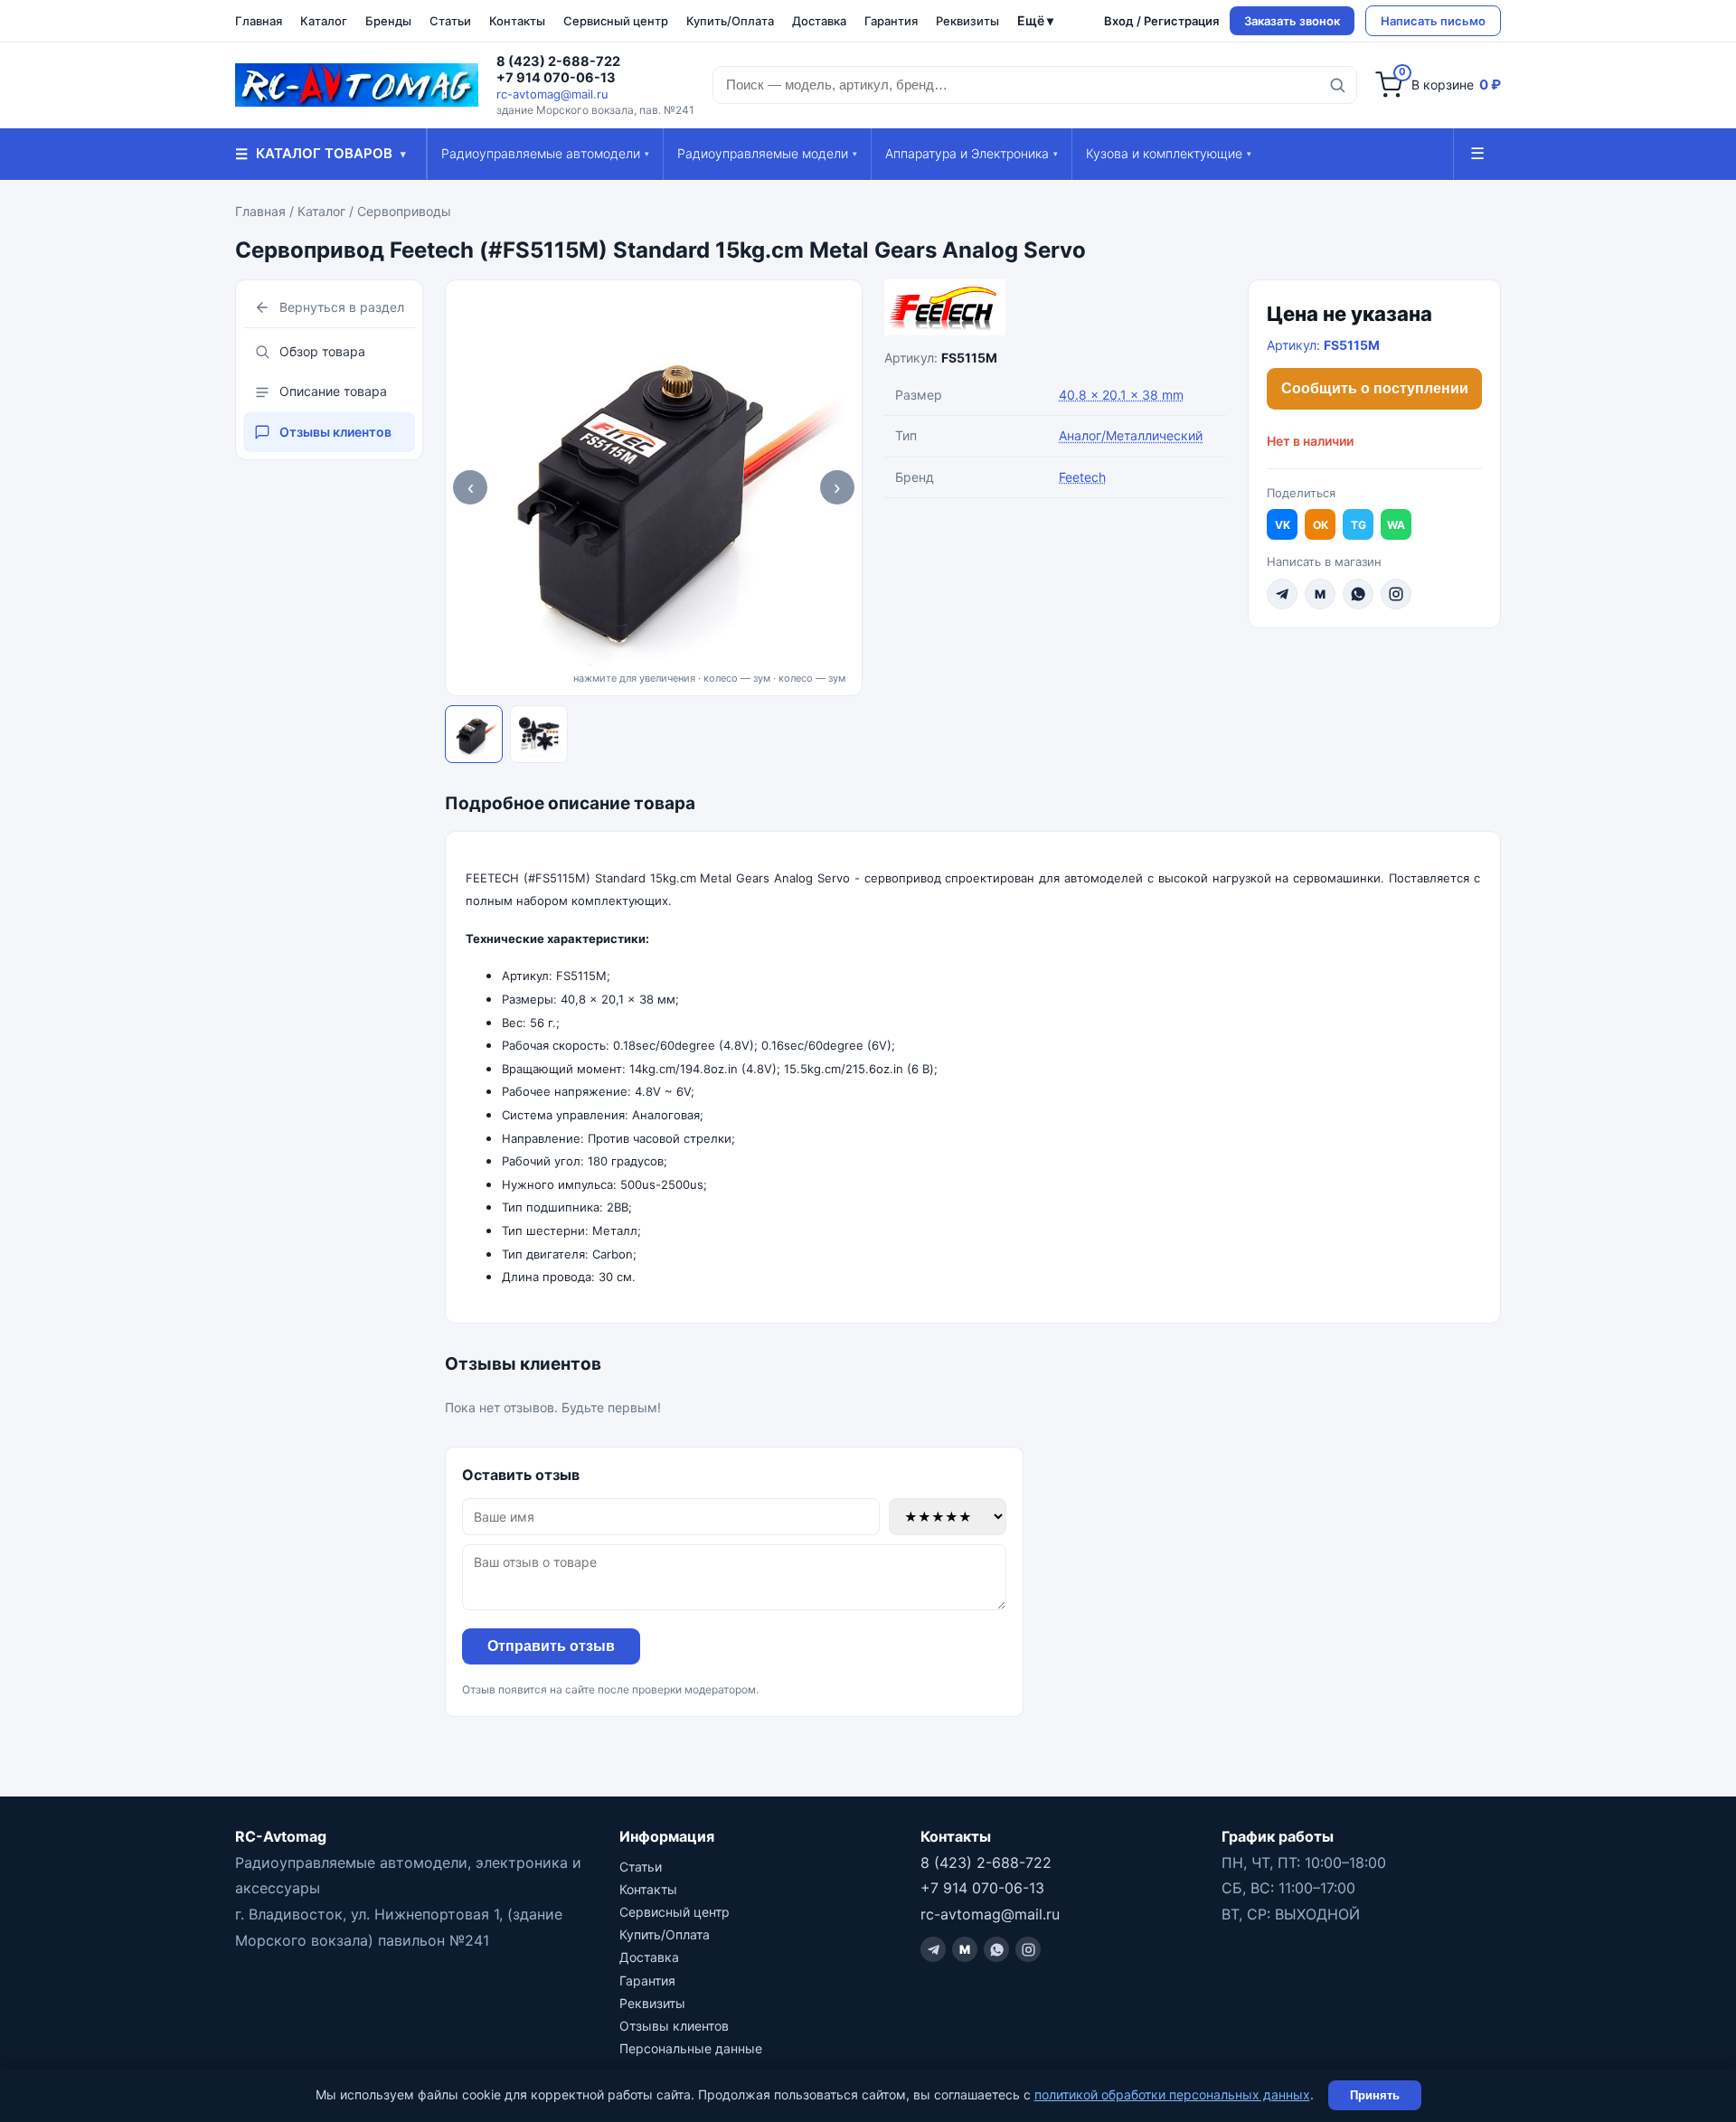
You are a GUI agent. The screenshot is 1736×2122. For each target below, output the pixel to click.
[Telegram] (1282, 594)
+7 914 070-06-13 (556, 78)
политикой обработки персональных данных (1172, 2094)
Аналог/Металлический (1131, 435)
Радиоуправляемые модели (767, 153)
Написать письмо (1433, 21)
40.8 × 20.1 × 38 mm (1121, 395)
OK (1321, 525)
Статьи (450, 21)
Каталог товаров (321, 154)
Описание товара (333, 391)
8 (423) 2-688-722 (558, 61)
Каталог (324, 21)
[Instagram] (1396, 594)
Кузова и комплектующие (1169, 153)
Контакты (517, 21)
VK (1283, 525)
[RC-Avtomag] (357, 85)
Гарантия (891, 21)
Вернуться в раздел (342, 307)
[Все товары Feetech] (1055, 307)
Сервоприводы (404, 211)
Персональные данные (691, 2048)
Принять (1375, 2095)
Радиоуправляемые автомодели (545, 153)
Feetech (1082, 477)
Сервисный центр (616, 21)
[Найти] (1337, 85)
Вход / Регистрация (1161, 21)
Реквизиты (967, 21)
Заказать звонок (1292, 21)
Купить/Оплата (730, 21)
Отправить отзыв (551, 1646)
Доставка (819, 21)
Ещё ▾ (1035, 20)
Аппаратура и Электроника (972, 153)
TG (1359, 525)
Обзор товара (322, 351)
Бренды (388, 21)
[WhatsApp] (1358, 594)
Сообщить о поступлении (1375, 388)
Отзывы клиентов (335, 432)
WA (1396, 525)
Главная (259, 21)
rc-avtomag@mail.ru (552, 94)
